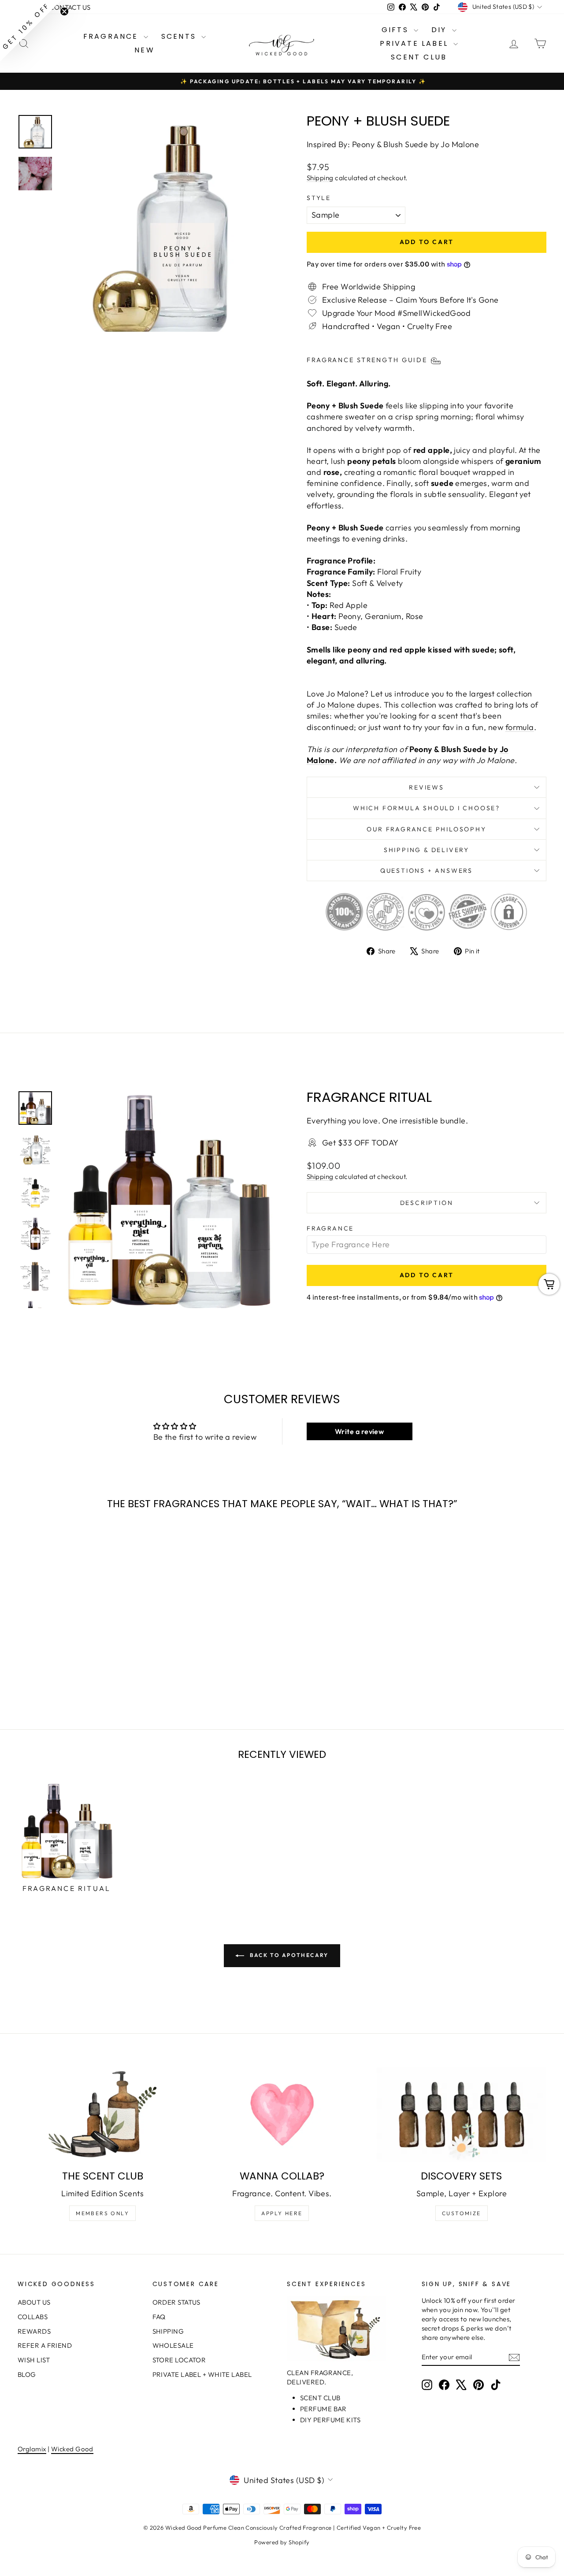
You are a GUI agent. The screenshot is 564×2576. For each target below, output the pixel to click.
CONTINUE (196, 1342)
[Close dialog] (443, 1191)
